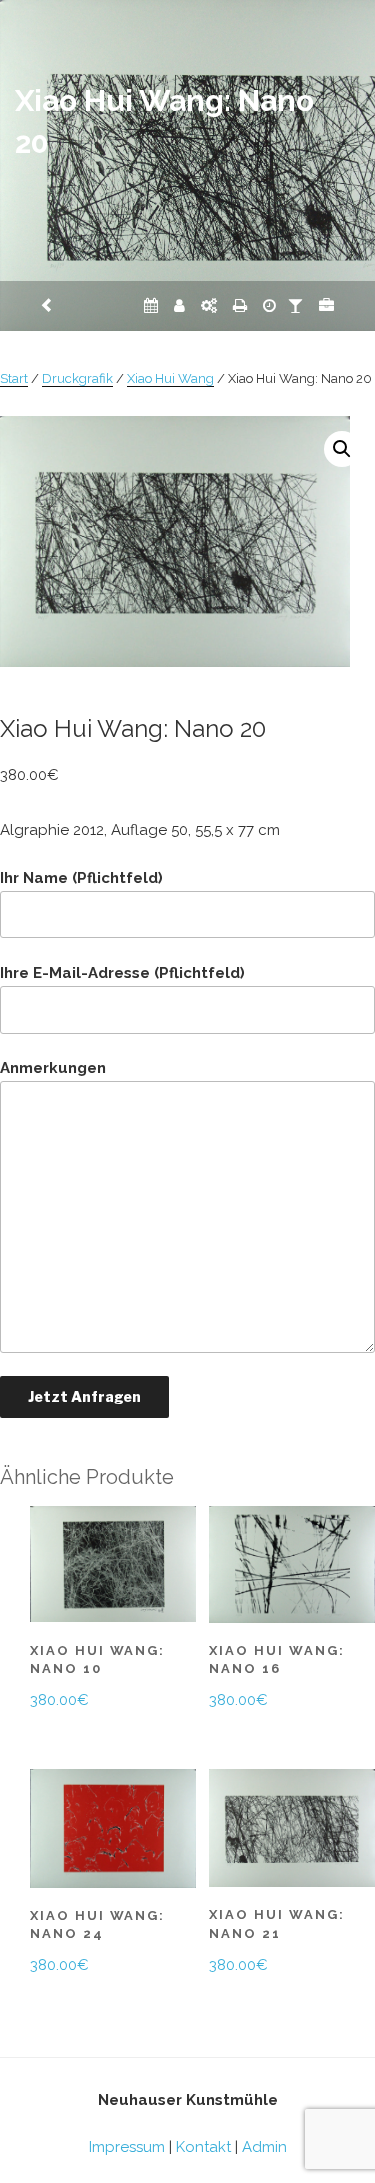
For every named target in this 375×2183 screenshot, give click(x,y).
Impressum (127, 2147)
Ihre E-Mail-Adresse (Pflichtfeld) (122, 973)
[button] (342, 449)
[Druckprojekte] (240, 306)
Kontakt (203, 2147)
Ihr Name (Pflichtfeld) (81, 878)
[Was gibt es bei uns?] (326, 306)
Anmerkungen (53, 1068)
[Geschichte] (269, 306)
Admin (264, 2147)
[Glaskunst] (295, 306)
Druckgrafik (77, 378)
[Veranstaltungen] (151, 306)
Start (14, 378)
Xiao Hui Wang (170, 378)
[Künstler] (179, 306)
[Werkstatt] (209, 306)
